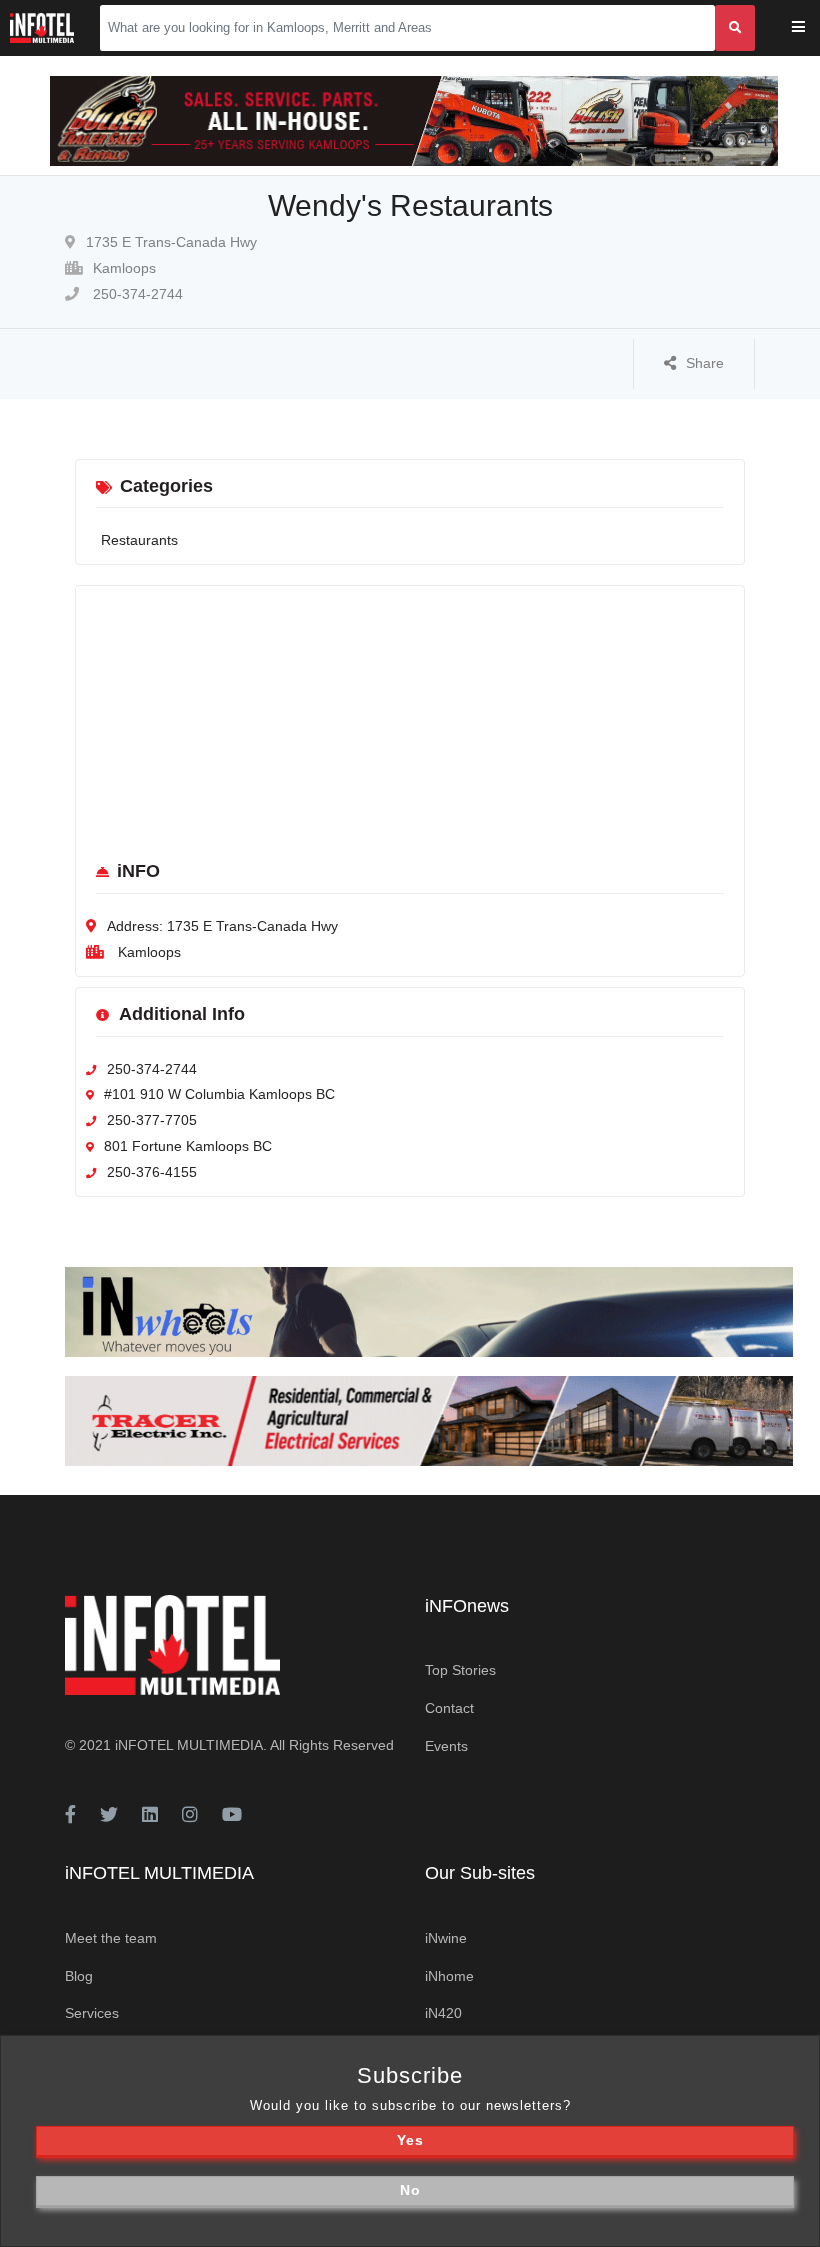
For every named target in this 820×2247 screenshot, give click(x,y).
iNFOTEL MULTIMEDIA (189, 1745)
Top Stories (460, 1670)
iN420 (443, 2013)
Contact (449, 1708)
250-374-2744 (136, 294)
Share (705, 363)
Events (446, 1746)
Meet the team (111, 1938)
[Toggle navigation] (811, 28)
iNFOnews (467, 1606)
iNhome (449, 1976)
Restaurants (139, 540)
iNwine (446, 1938)
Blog (79, 1976)
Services (92, 2013)
